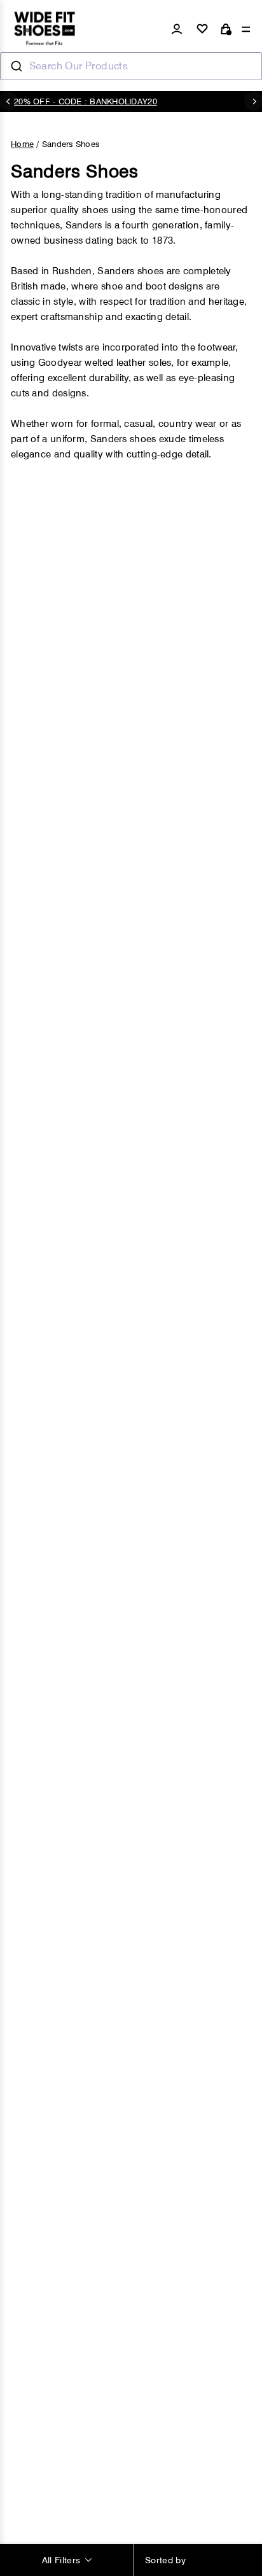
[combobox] (131, 66)
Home (22, 144)
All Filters (61, 2560)
